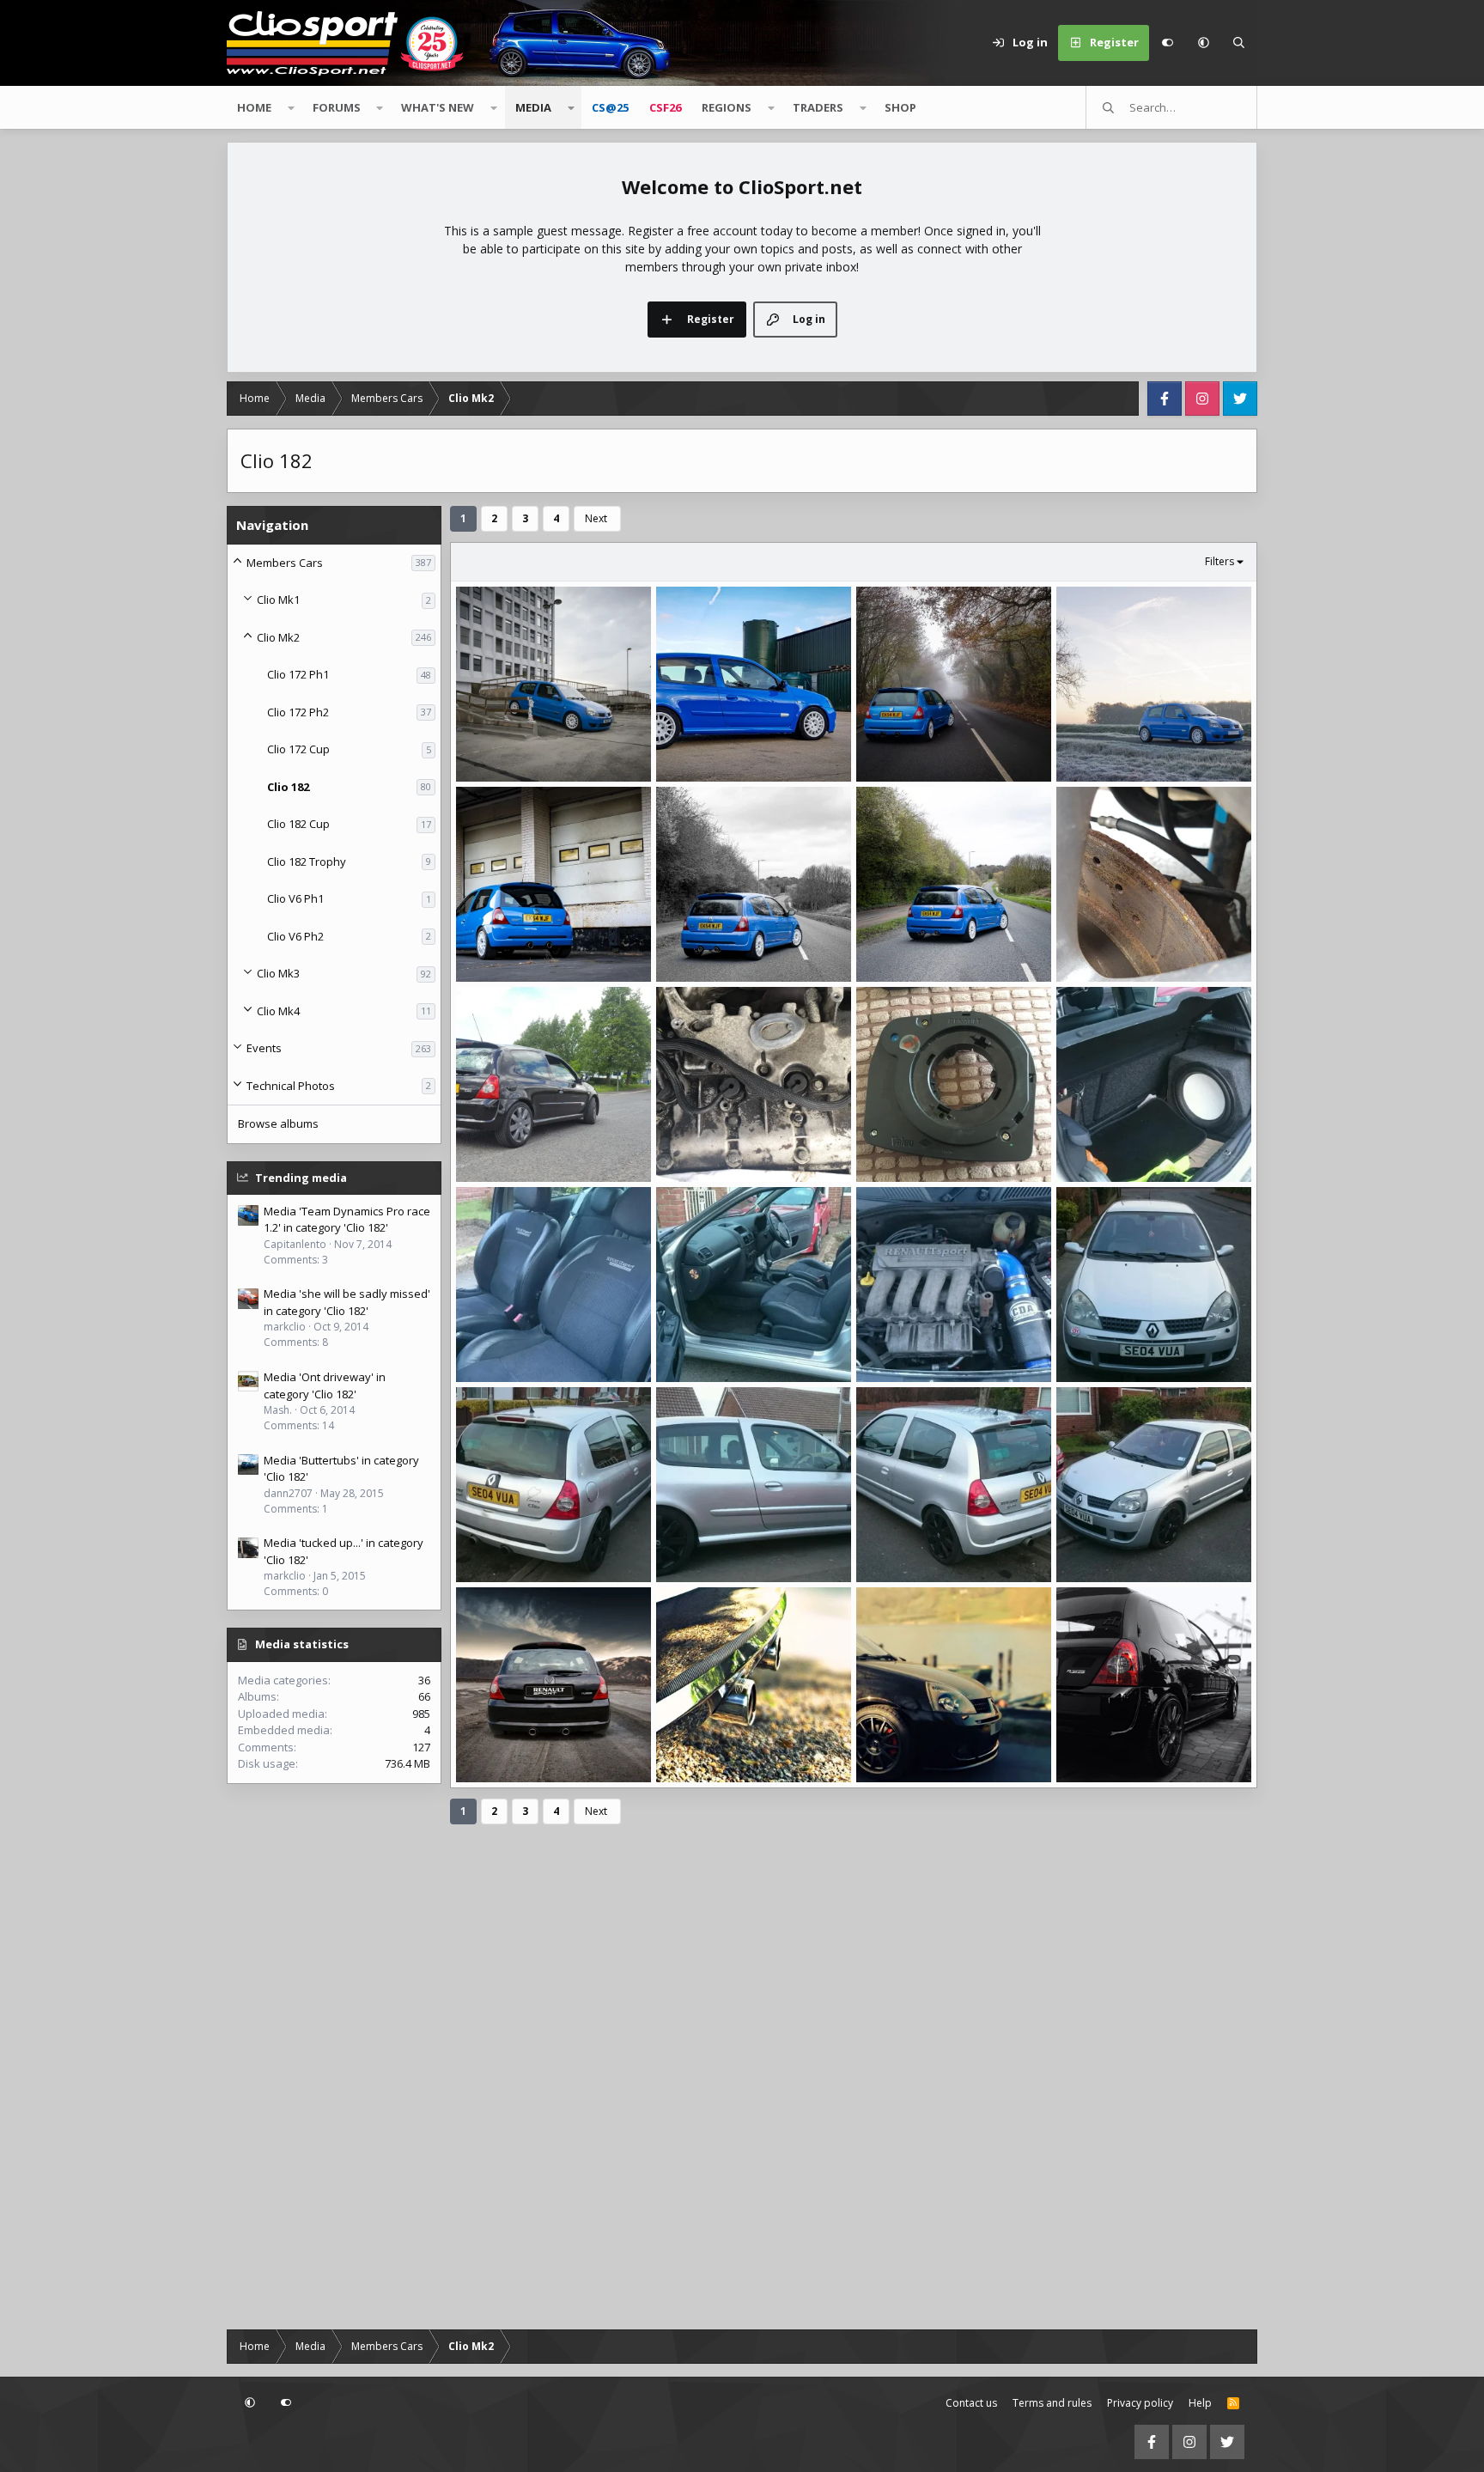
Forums (337, 107)
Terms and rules (1052, 2403)
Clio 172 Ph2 (298, 712)
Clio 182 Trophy (307, 862)
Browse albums (278, 1123)
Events (264, 1048)
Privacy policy (1140, 2403)
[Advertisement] (334, 2059)
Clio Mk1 (278, 600)
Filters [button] (1219, 561)
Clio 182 (288, 787)
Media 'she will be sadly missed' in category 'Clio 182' (347, 1302)
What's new (438, 107)
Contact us (971, 2403)
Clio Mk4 (278, 1011)
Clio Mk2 (278, 637)
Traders (818, 107)
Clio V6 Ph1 (295, 898)
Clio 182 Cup (298, 824)
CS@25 (610, 107)
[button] (1203, 43)
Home (254, 107)
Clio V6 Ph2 (295, 936)
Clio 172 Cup (298, 749)
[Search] (1239, 43)
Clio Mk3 (278, 973)
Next (596, 518)
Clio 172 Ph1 (298, 674)
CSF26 (665, 107)
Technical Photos (291, 1086)
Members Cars (285, 563)
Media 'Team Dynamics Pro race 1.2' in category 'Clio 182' (347, 1220)
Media (533, 107)
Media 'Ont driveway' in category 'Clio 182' (325, 1385)
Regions (727, 107)
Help (1200, 2403)
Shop (900, 107)
